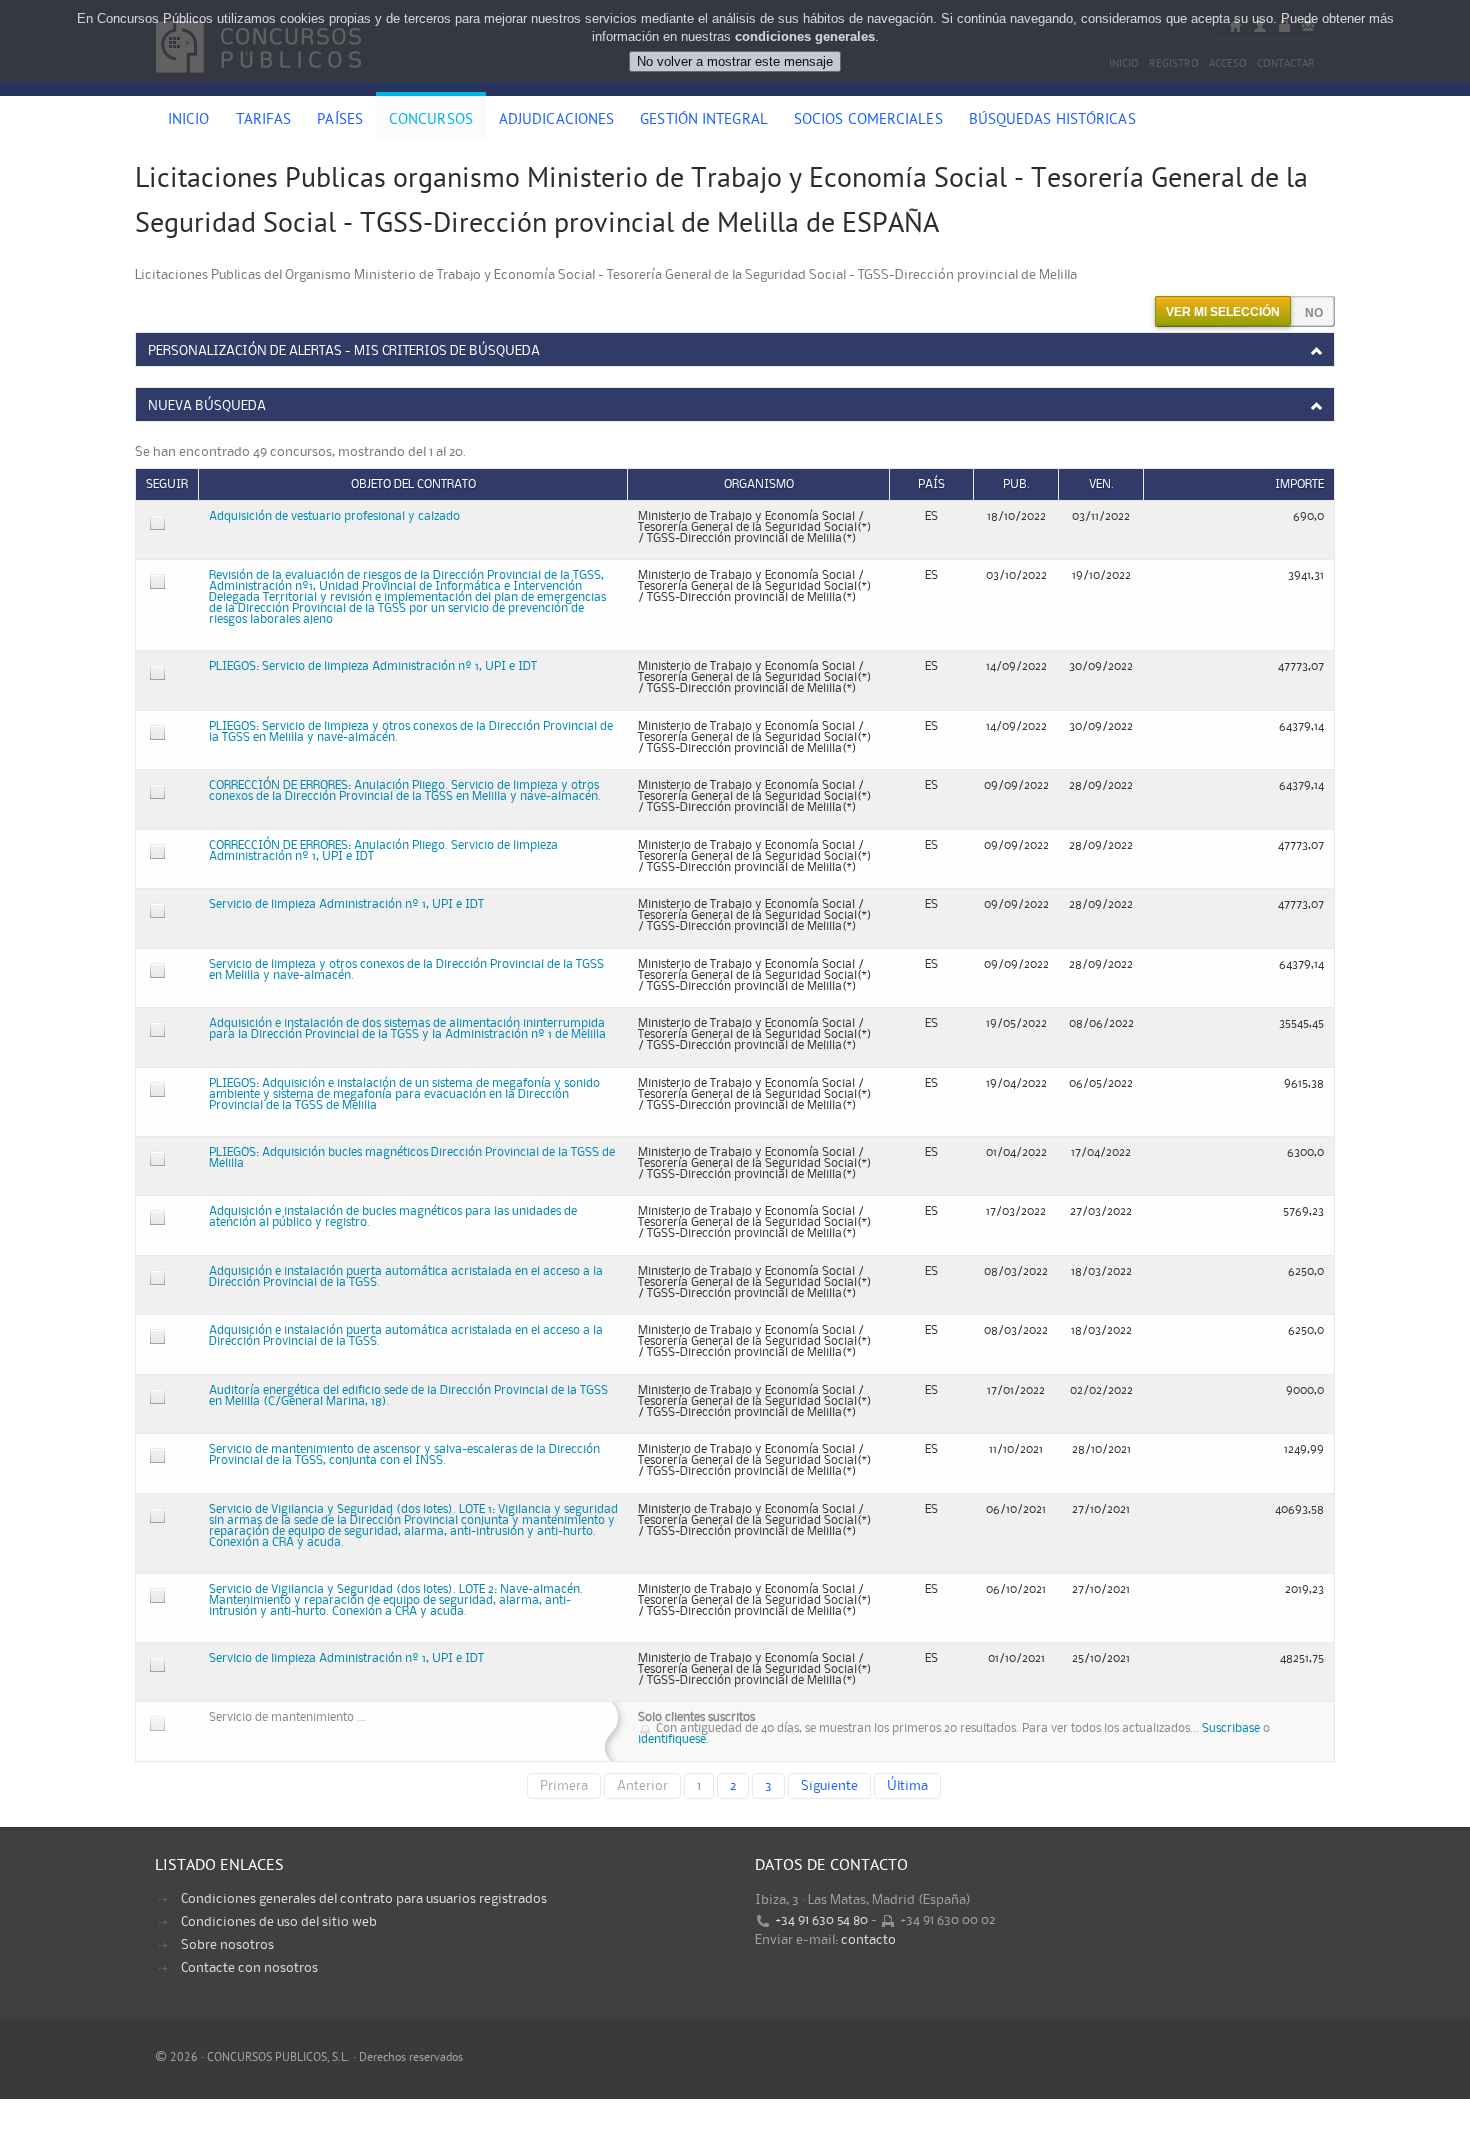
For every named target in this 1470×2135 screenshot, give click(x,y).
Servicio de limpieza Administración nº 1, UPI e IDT (346, 904)
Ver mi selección (1223, 312)
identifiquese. (673, 1739)
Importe (1299, 484)
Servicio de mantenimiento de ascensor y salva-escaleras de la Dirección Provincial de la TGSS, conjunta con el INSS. (404, 1455)
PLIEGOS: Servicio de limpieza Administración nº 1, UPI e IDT (373, 666)
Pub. (1016, 484)
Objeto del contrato (413, 484)
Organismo (759, 484)
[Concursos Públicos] (258, 85)
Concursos (431, 121)
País (931, 484)
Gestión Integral (704, 121)
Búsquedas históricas (1052, 121)
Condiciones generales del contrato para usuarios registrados (364, 1899)
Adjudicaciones (556, 121)
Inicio (189, 121)
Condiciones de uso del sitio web (279, 1922)
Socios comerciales (868, 121)
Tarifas (264, 121)
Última (907, 1786)
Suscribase (1231, 1728)
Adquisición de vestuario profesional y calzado (334, 516)
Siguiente (829, 1786)
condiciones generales (805, 36)
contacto (868, 1940)
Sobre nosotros (227, 1945)
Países (340, 121)
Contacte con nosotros (249, 1968)
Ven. (1101, 484)
